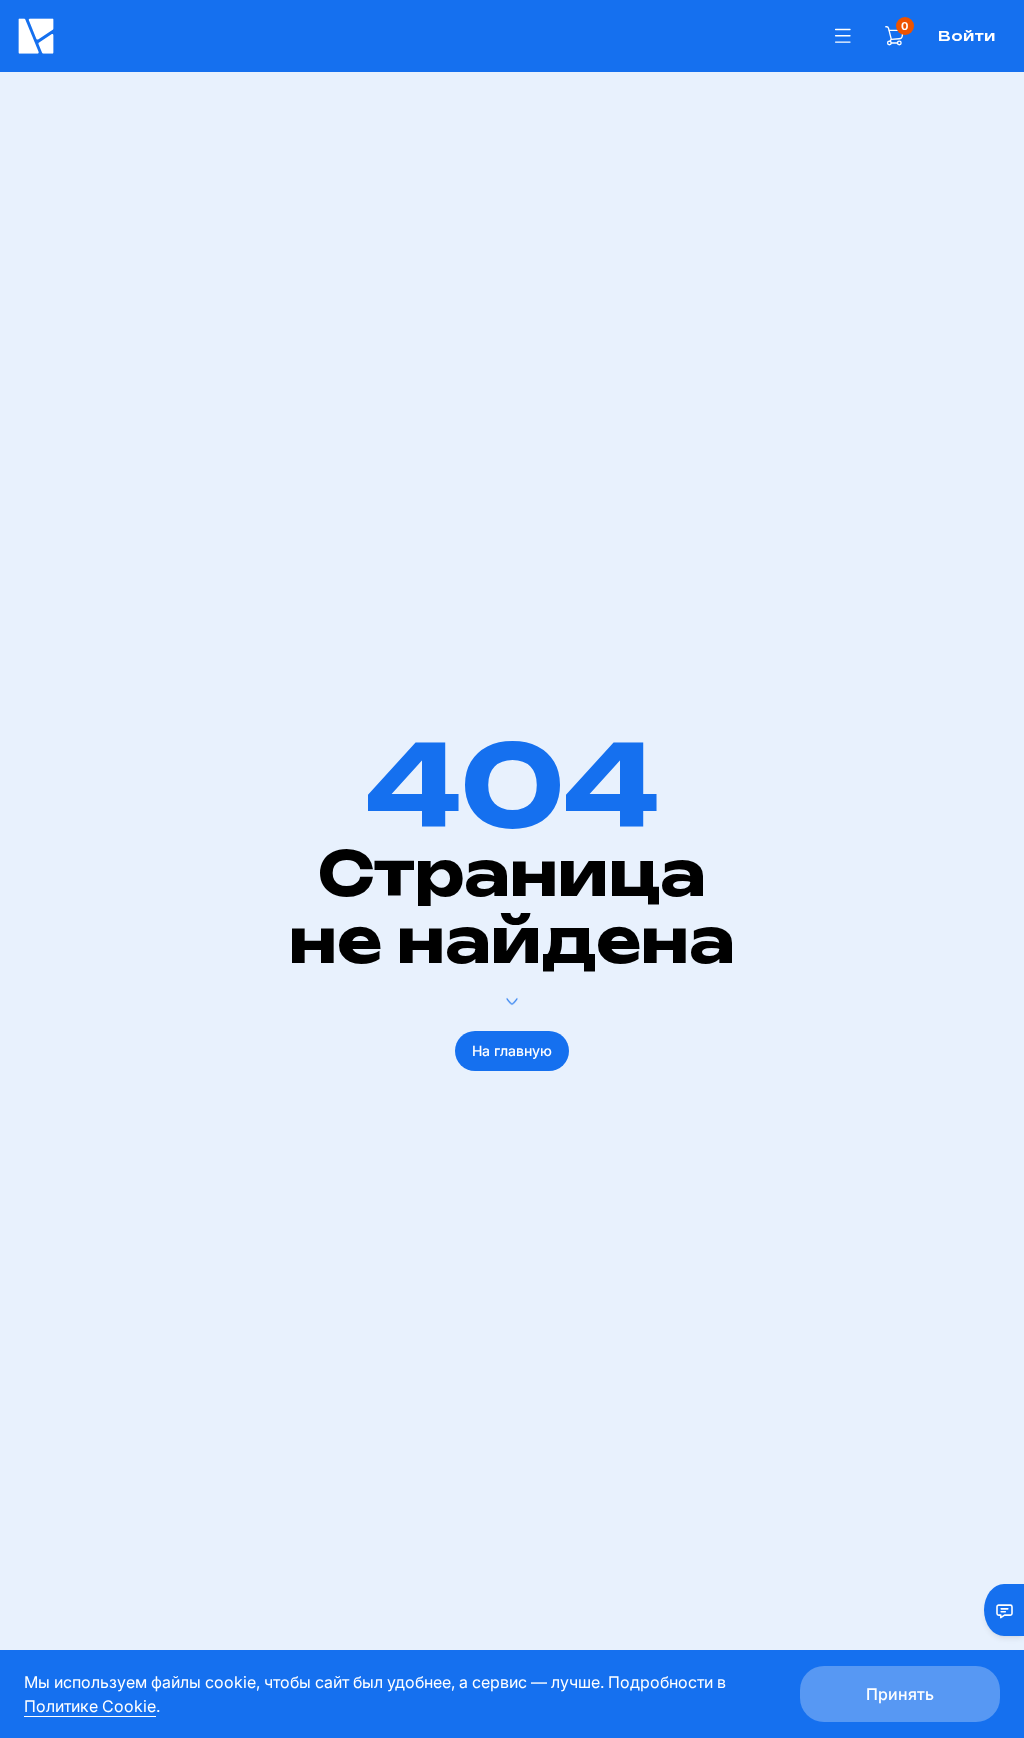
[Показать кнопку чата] (996, 1610)
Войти (966, 35)
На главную (512, 1050)
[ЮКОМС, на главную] (414, 36)
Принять (900, 1694)
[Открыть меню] (843, 36)
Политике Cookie (90, 1706)
